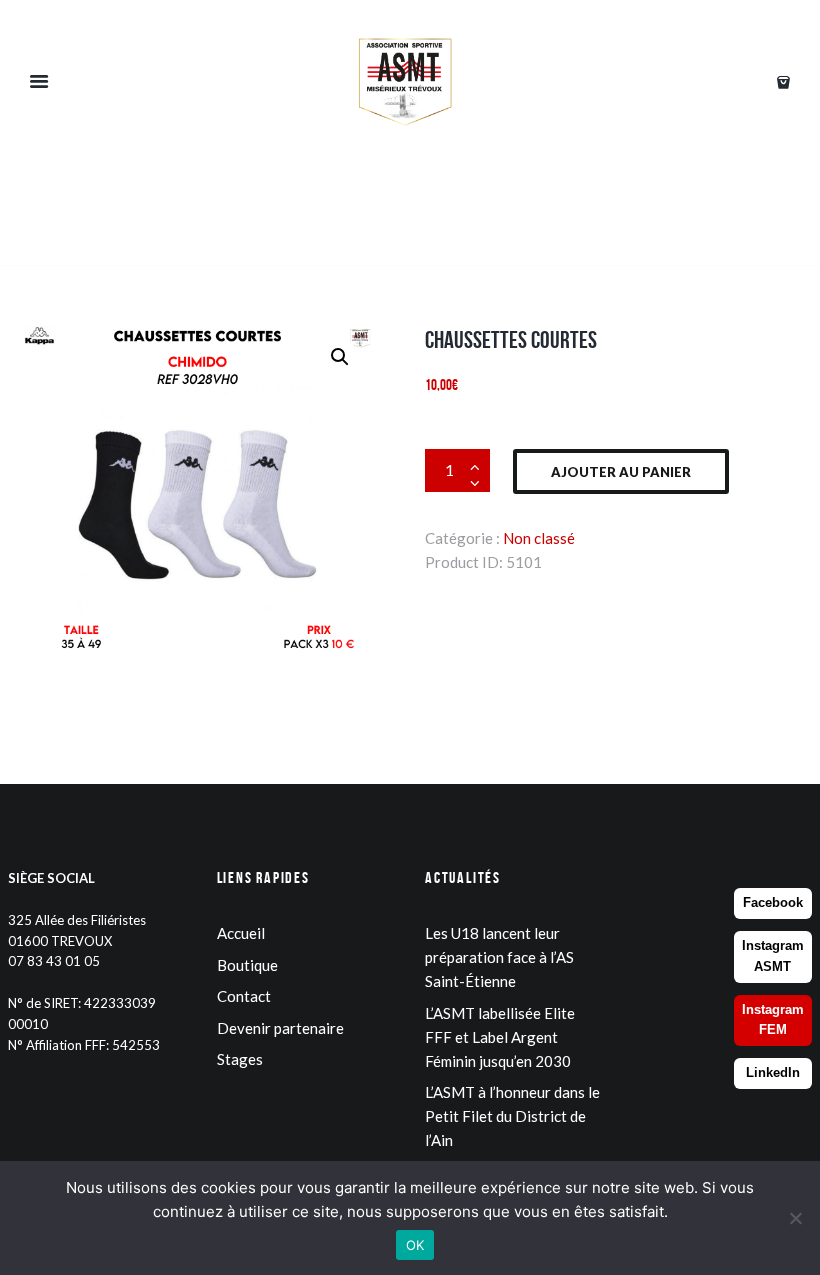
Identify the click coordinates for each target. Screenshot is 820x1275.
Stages (240, 1059)
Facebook (773, 902)
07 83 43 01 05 (54, 961)
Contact (244, 996)
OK (415, 1245)
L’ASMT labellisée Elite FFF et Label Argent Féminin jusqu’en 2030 (500, 1037)
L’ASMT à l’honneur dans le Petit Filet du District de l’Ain (512, 1116)
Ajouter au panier (621, 472)
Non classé (539, 538)
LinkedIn (773, 1072)
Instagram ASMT (773, 956)
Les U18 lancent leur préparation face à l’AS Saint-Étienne (499, 957)
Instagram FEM (773, 1020)
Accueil (241, 933)
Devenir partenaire (280, 1028)
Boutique (247, 965)
